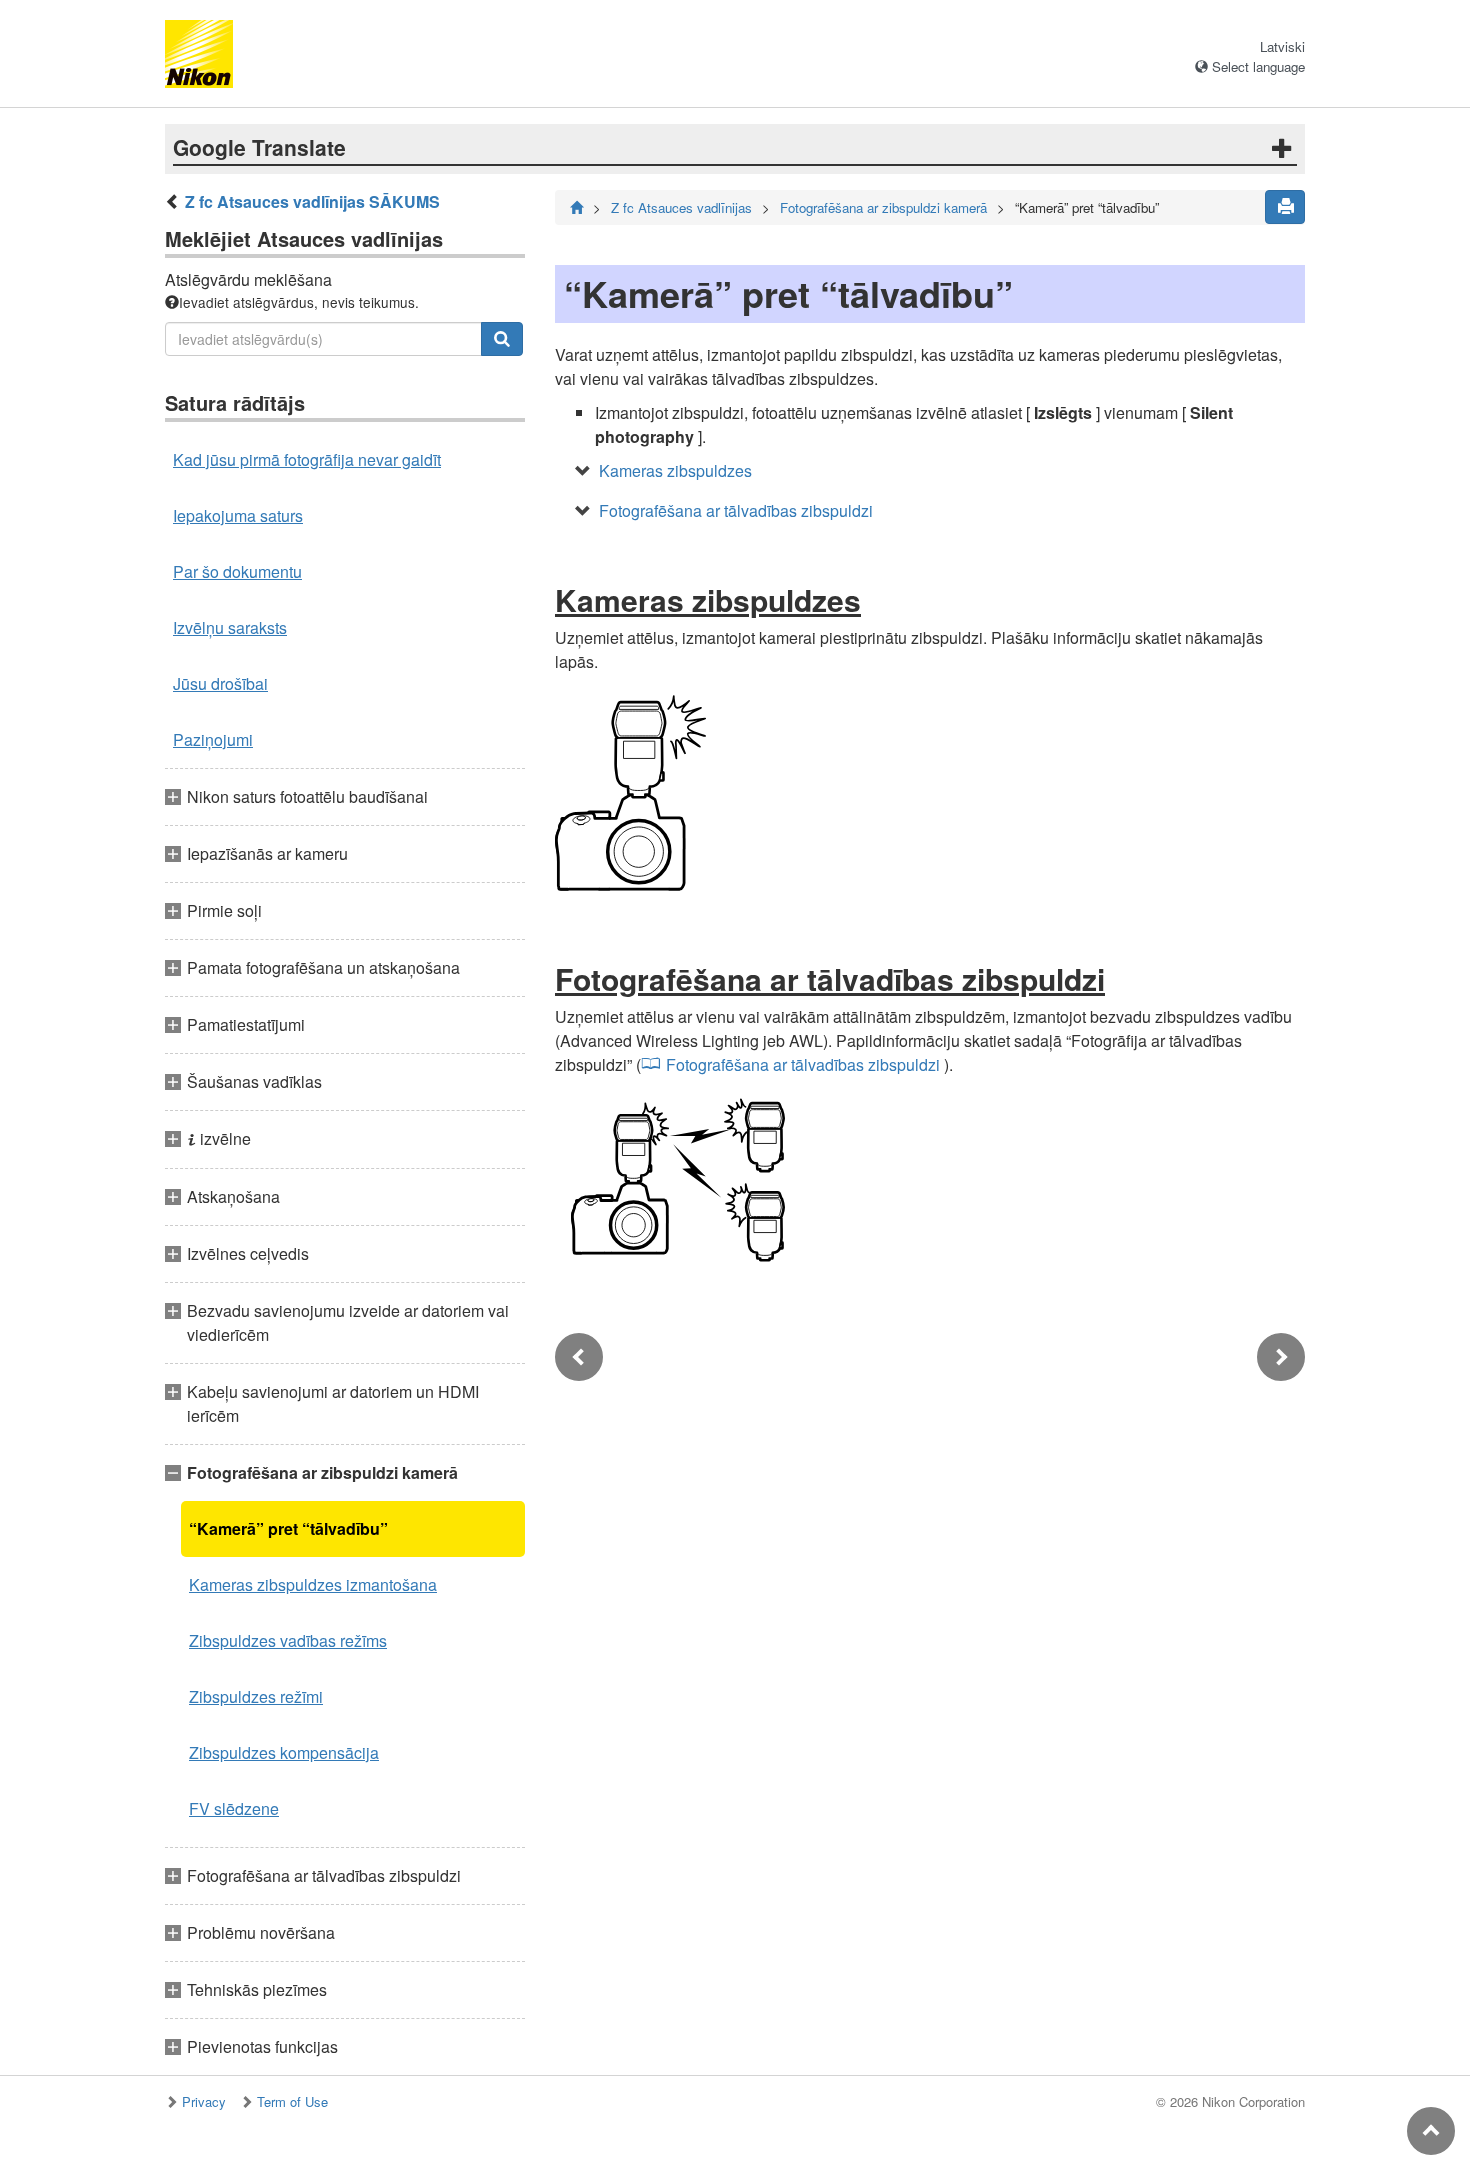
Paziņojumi (213, 739)
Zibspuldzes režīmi (256, 1696)
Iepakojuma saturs (238, 515)
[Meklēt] (502, 339)
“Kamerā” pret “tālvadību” (288, 1528)
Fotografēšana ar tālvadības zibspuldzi (736, 510)
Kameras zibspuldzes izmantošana (313, 1584)
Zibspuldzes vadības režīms (288, 1640)
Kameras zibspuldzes (675, 470)
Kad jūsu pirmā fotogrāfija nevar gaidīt (307, 459)
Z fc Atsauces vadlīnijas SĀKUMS (312, 201)
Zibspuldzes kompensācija (284, 1752)
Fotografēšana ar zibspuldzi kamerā (883, 207)
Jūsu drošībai (220, 683)
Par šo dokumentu (237, 571)
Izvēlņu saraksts (230, 627)
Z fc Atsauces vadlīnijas (681, 207)
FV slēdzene (234, 1808)
